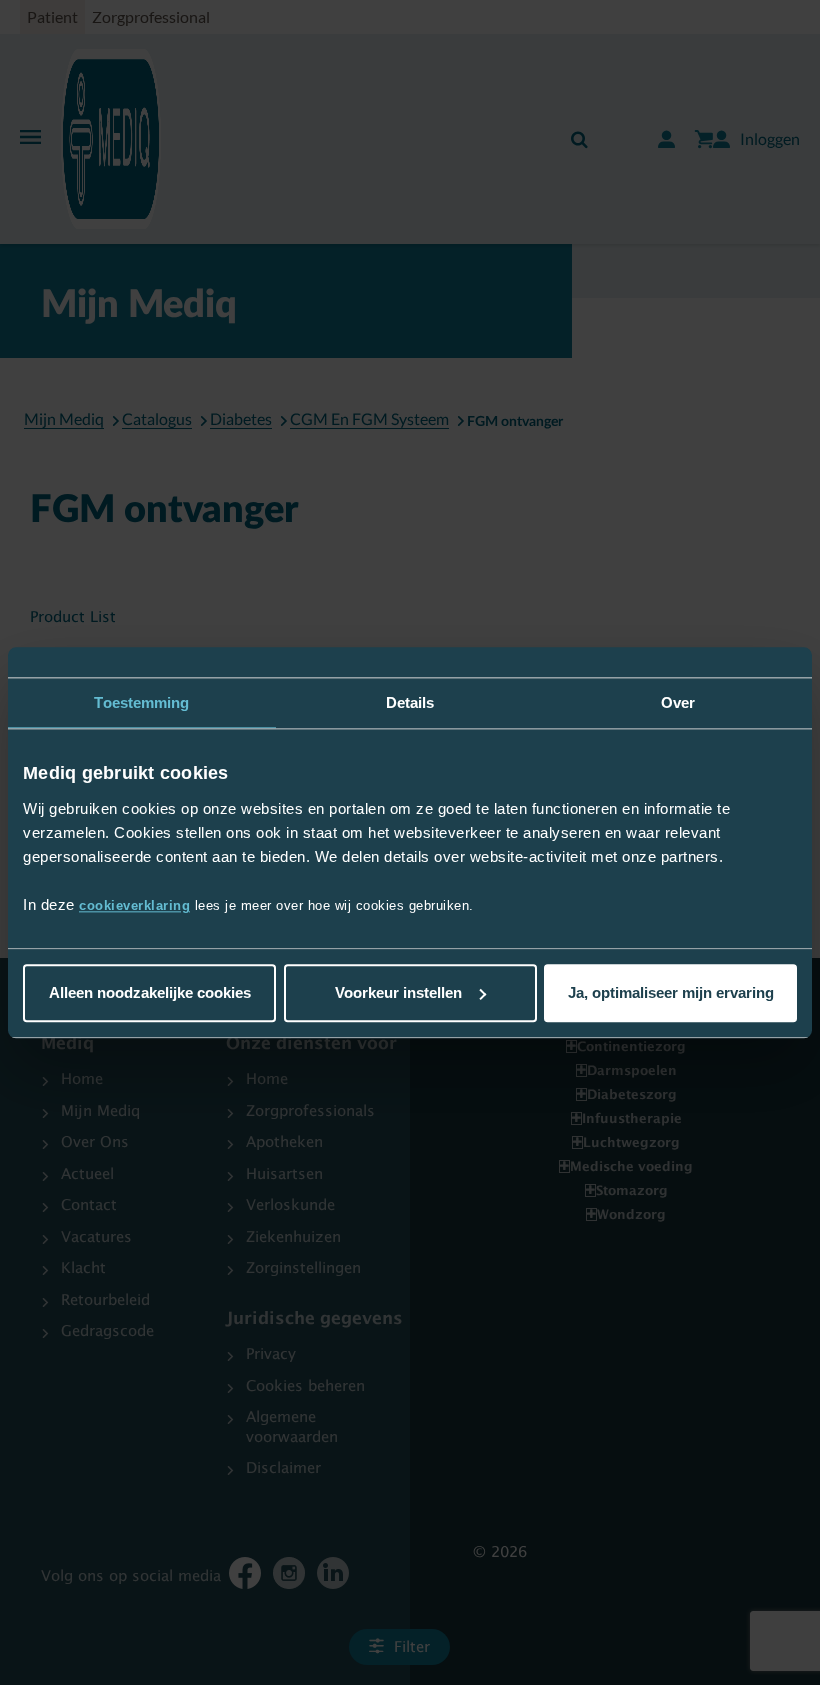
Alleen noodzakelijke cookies (150, 992)
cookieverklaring (134, 905)
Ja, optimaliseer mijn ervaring (671, 992)
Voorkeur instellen (398, 992)
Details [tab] (410, 702)
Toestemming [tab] (141, 702)
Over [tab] (678, 702)
